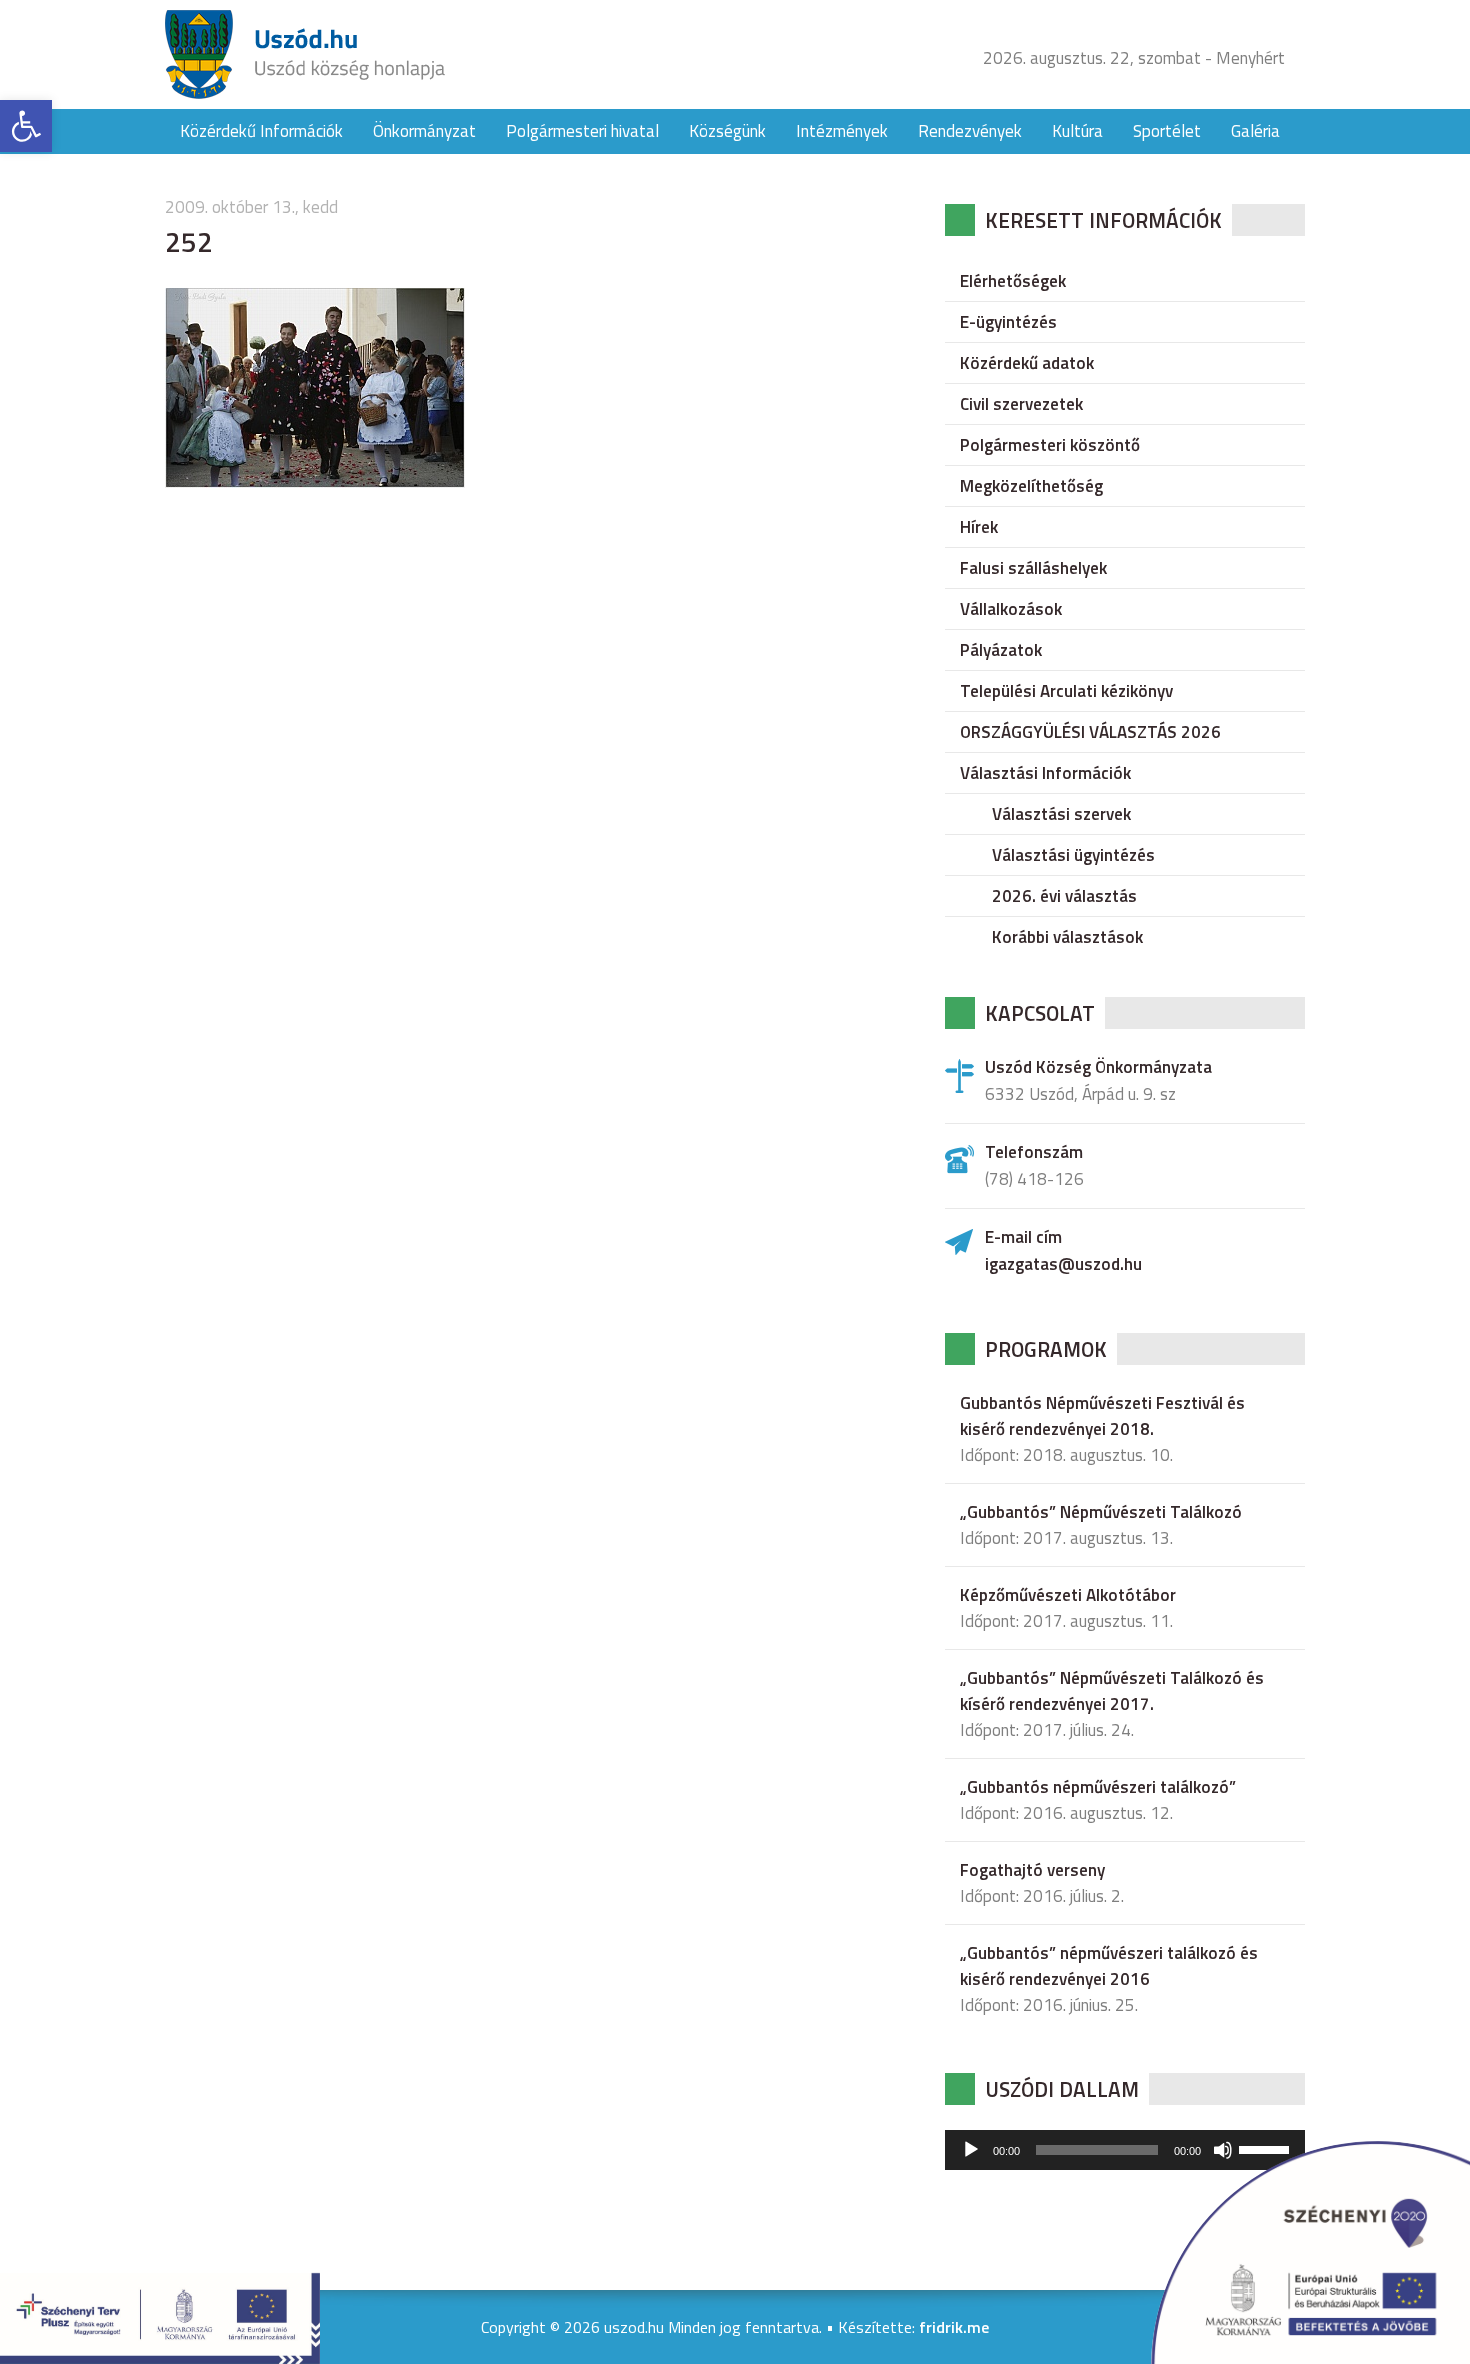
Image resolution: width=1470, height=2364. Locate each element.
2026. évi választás (1064, 896)
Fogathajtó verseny (1032, 1870)
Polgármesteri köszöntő (1050, 445)
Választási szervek (1061, 814)
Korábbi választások (1067, 937)
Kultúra (1077, 131)
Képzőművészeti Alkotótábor (1068, 1595)
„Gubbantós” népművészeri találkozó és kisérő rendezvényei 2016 (1109, 1966)
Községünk (727, 131)
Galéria (1255, 131)
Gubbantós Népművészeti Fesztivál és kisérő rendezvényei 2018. (1102, 1416)
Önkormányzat (424, 131)
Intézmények (842, 131)
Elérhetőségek (1013, 281)
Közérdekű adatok (1027, 363)
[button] (26, 126)
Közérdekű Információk (261, 131)
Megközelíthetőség (1031, 486)
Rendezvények (970, 131)
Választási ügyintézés (1073, 855)
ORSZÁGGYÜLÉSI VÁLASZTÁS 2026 (1090, 732)
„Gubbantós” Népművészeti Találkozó (1101, 1512)
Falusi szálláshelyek (1033, 568)
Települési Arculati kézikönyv (1066, 691)
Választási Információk (1045, 773)
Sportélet (1167, 131)
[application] (1125, 2150)
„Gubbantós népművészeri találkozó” (1098, 1787)
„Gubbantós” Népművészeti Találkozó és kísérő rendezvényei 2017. (1112, 1691)
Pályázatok (1001, 650)
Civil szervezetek (1021, 404)
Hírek (979, 527)
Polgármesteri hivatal (582, 131)
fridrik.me (954, 2327)
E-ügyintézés (1008, 322)
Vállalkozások (1011, 609)
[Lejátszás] (971, 2150)
